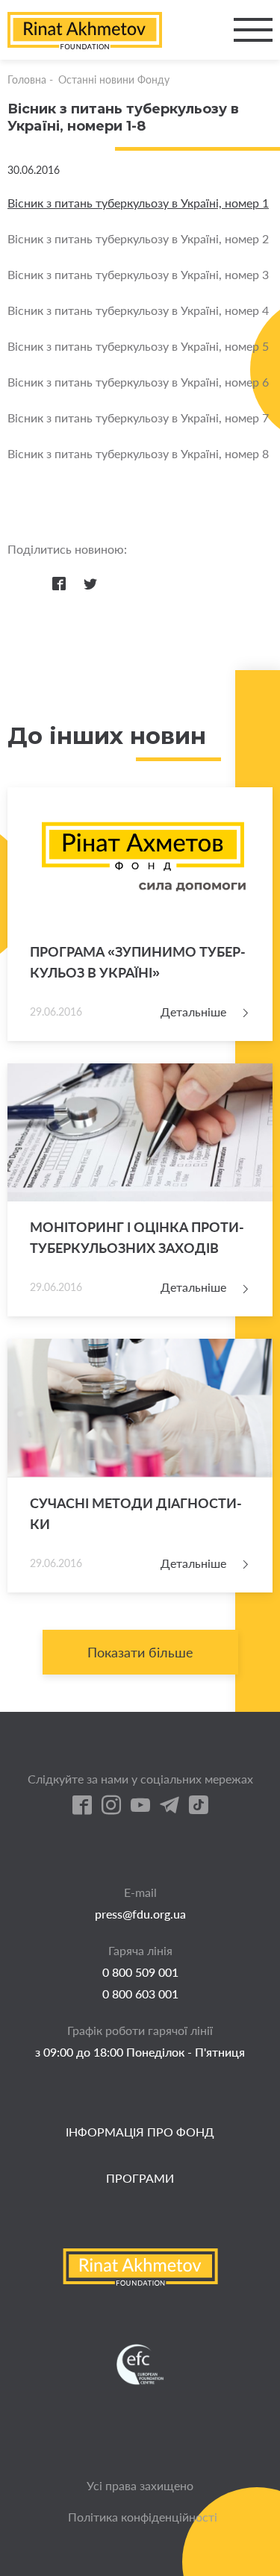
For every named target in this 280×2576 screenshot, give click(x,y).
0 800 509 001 (140, 1972)
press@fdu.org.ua (140, 1914)
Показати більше (140, 1652)
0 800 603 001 (140, 1994)
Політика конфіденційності (143, 2517)
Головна (27, 79)
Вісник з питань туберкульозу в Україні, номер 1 (138, 203)
